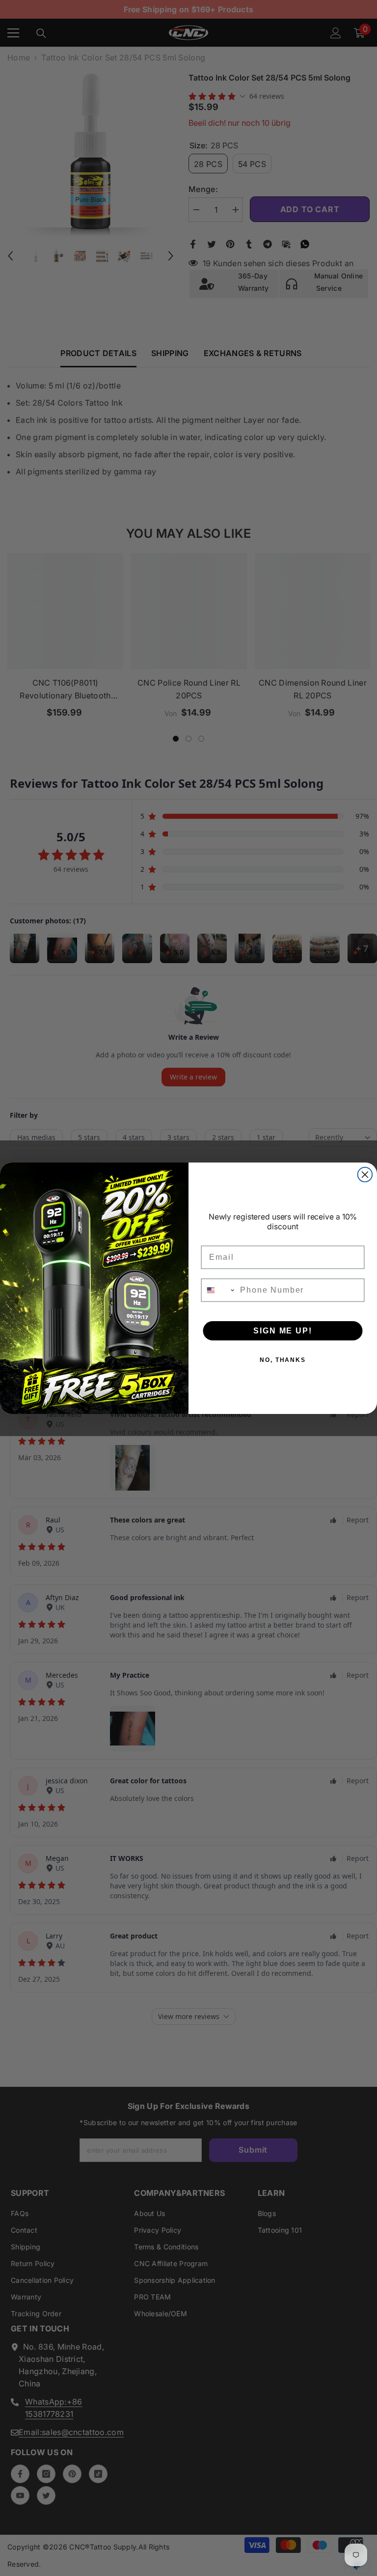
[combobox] (219, 1290)
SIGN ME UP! (283, 1330)
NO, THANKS (283, 1359)
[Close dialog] (365, 1174)
